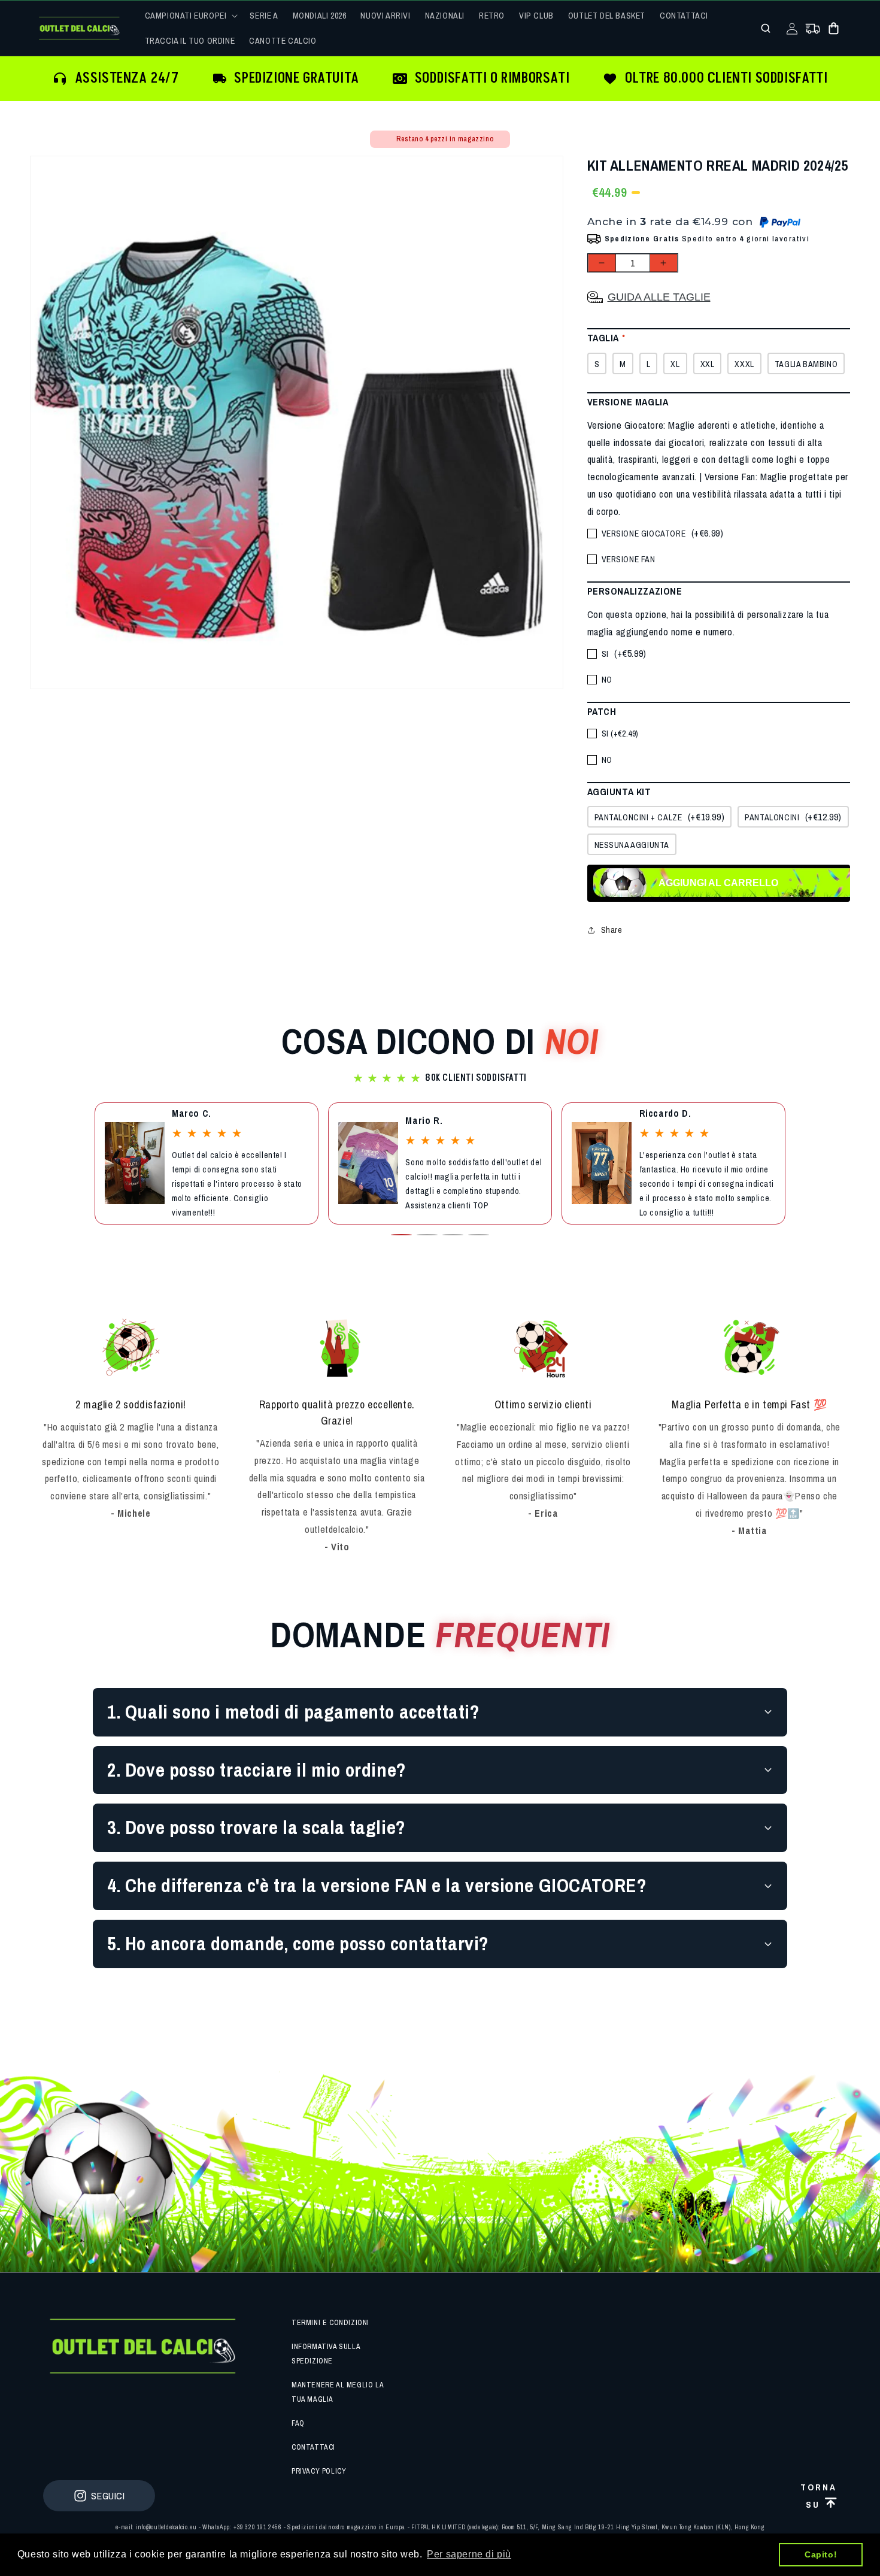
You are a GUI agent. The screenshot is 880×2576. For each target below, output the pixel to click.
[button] (190, 16)
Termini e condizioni (330, 2323)
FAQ (298, 2423)
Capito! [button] (821, 2554)
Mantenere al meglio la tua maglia (337, 2392)
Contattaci (313, 2447)
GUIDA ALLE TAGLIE (659, 297)
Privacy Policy (319, 2471)
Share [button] (612, 930)
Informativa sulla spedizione (326, 2354)
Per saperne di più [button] (469, 2554)
